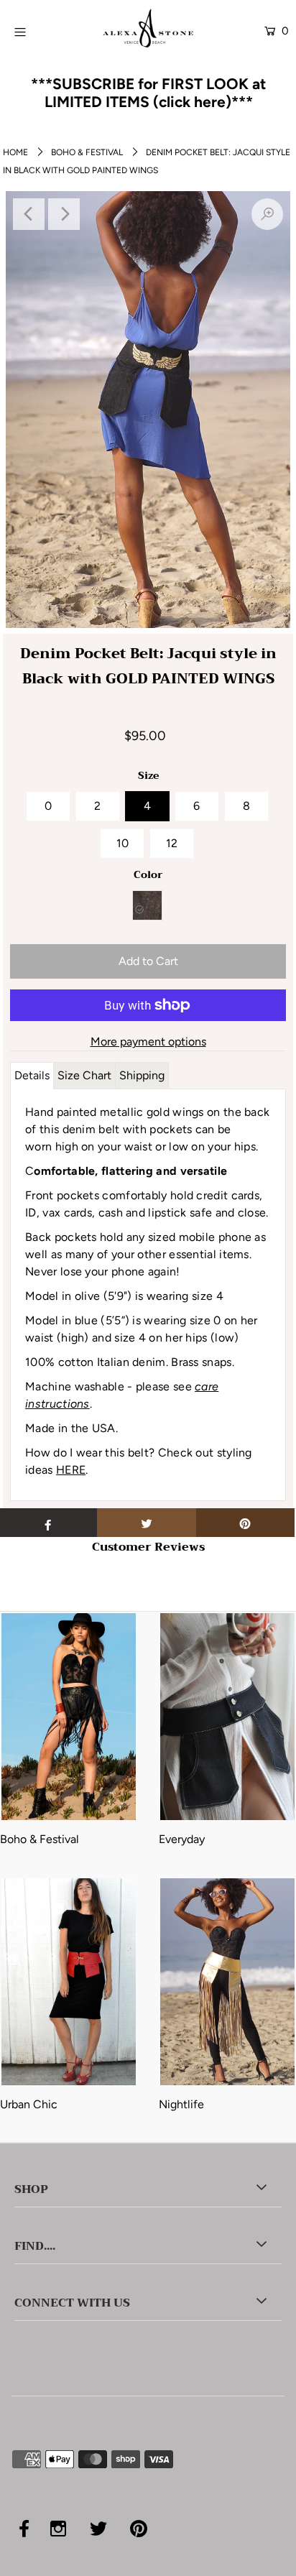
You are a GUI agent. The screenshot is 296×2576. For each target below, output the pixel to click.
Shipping (142, 1075)
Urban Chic (29, 2104)
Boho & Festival (87, 152)
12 (172, 843)
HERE (71, 1470)
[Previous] (29, 214)
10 (122, 843)
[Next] (64, 214)
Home (15, 152)
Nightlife (181, 2104)
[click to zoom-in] (267, 214)
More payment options (148, 1042)
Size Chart (84, 1075)
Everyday (182, 1839)
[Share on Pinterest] (245, 1523)
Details (32, 1075)
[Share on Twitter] (146, 1523)
